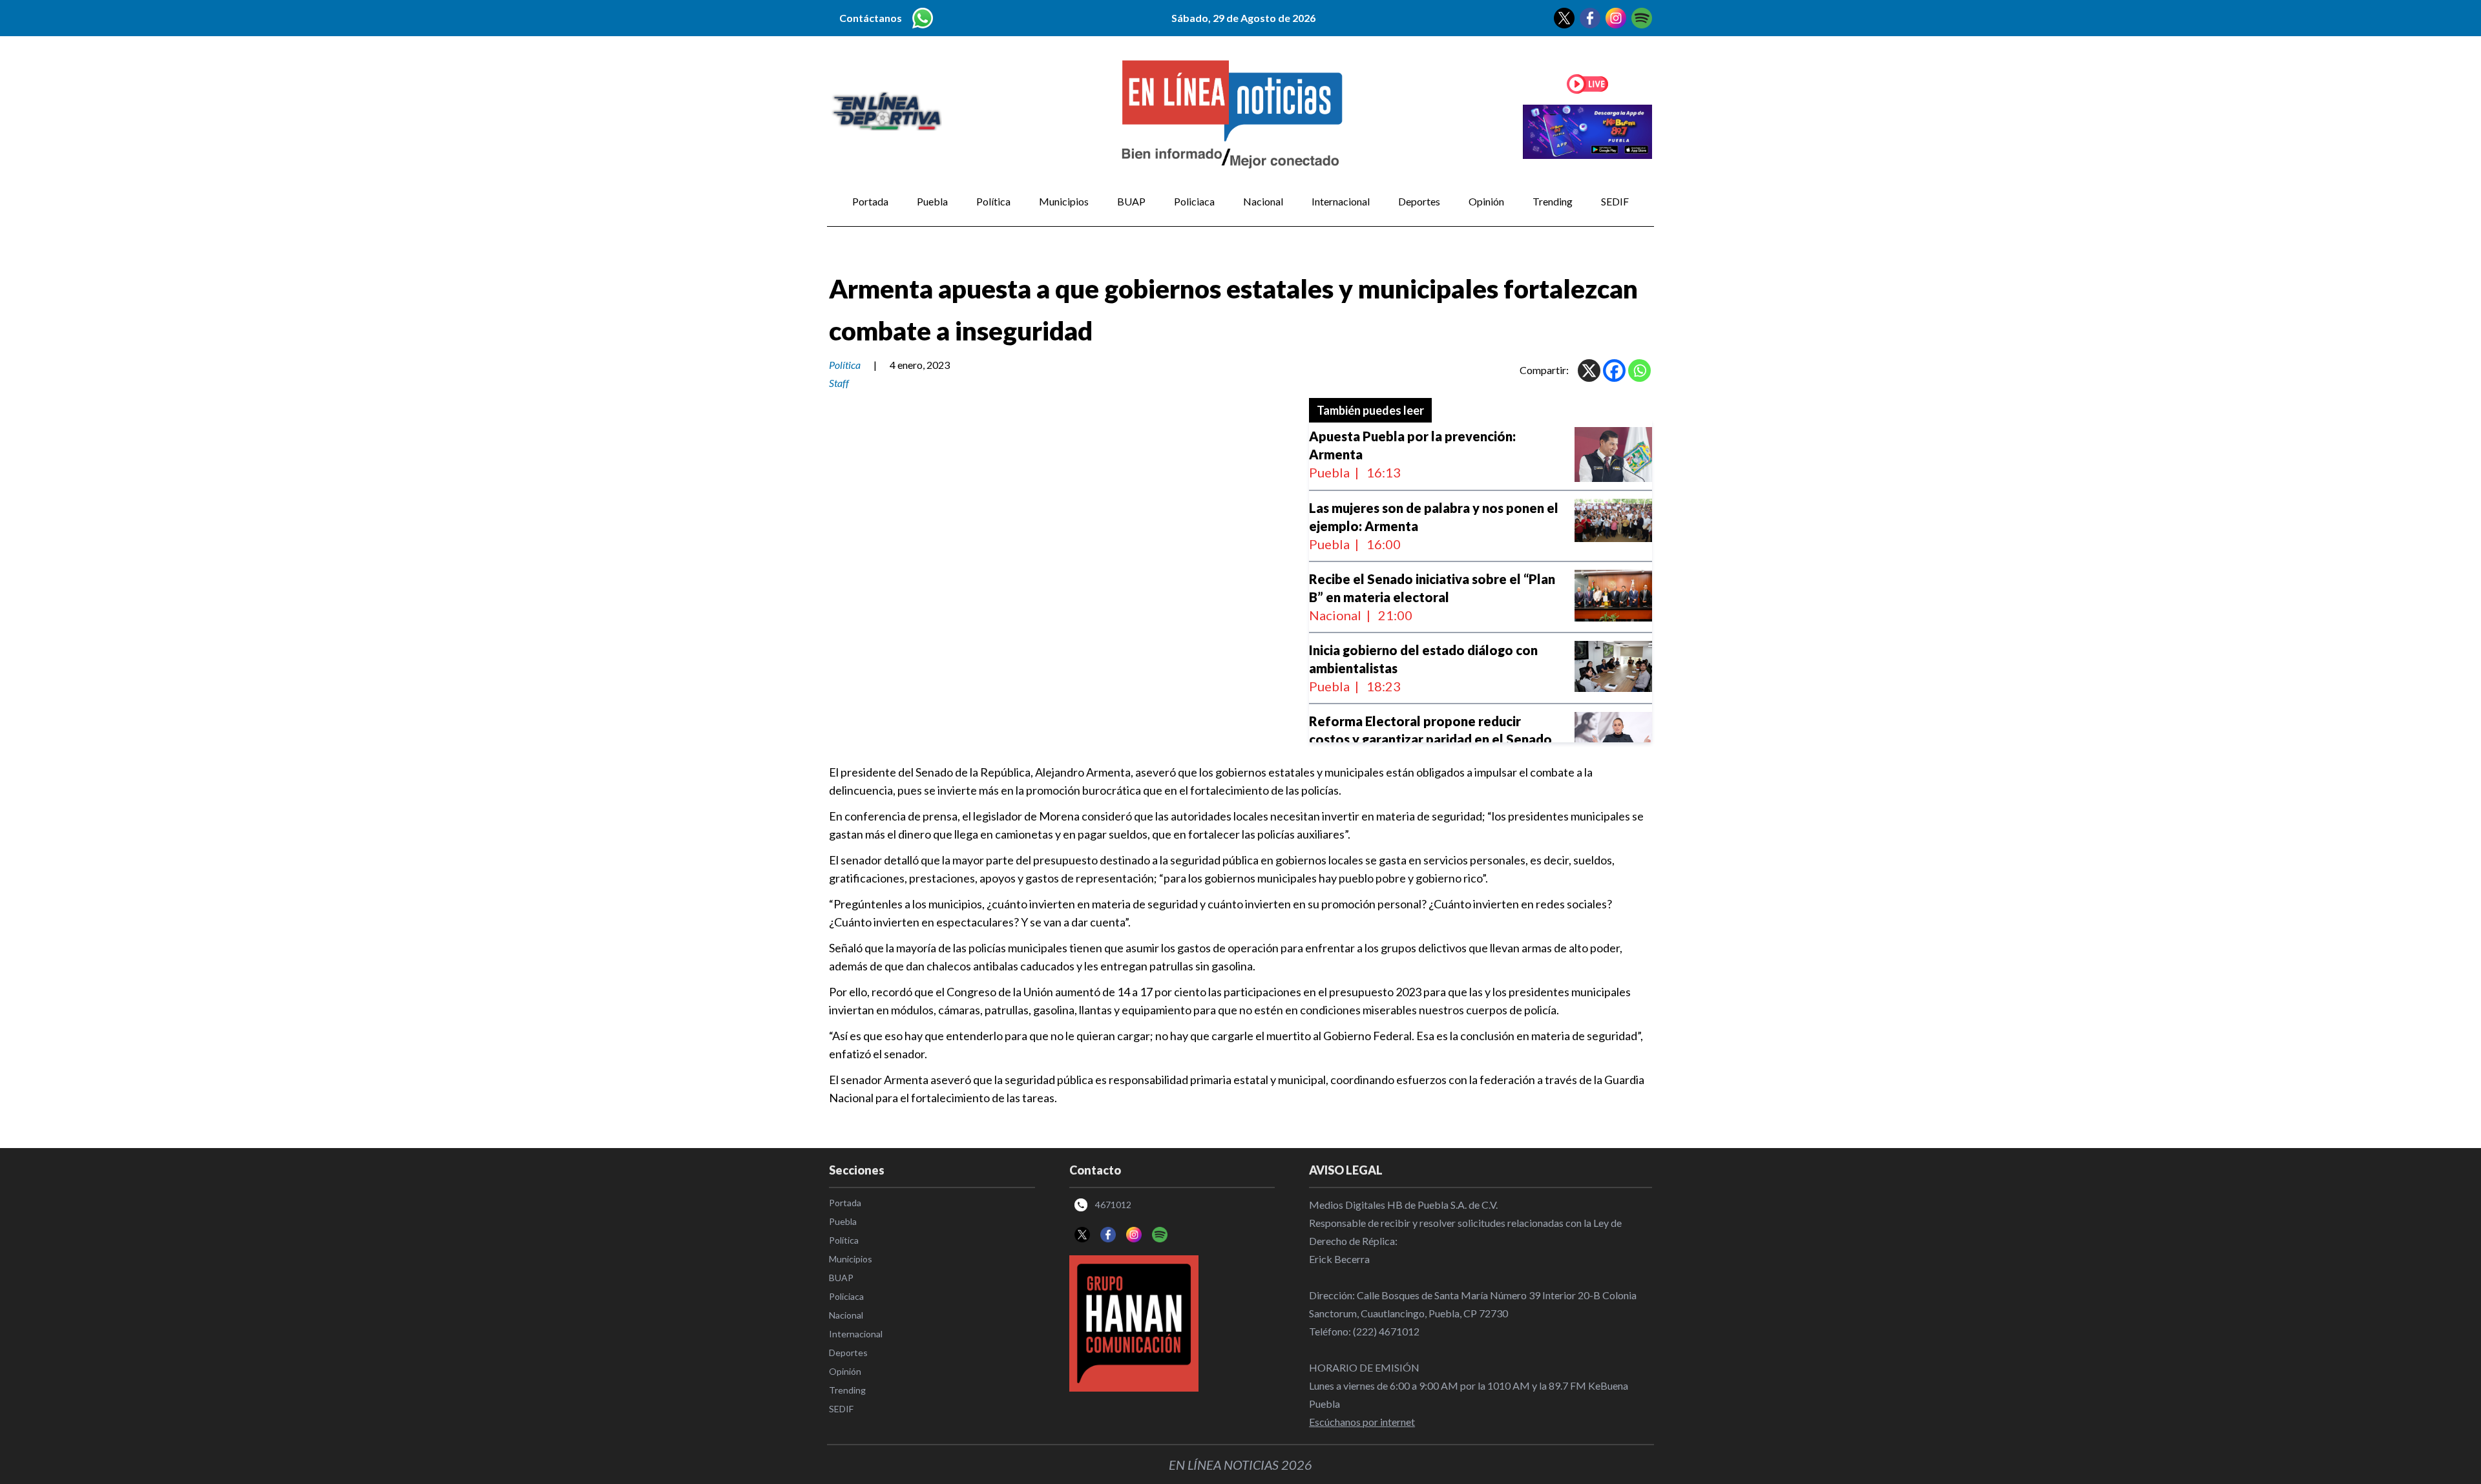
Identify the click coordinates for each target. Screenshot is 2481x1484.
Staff (839, 383)
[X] (1589, 371)
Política (993, 201)
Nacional (1263, 201)
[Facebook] (1614, 371)
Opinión (1486, 201)
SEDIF (1615, 201)
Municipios (1064, 201)
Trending (1553, 201)
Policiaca (1194, 201)
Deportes (1419, 201)
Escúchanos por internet (1362, 1422)
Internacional (1341, 201)
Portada (870, 201)
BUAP (1131, 201)
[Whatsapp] (1639, 371)
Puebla (932, 201)
